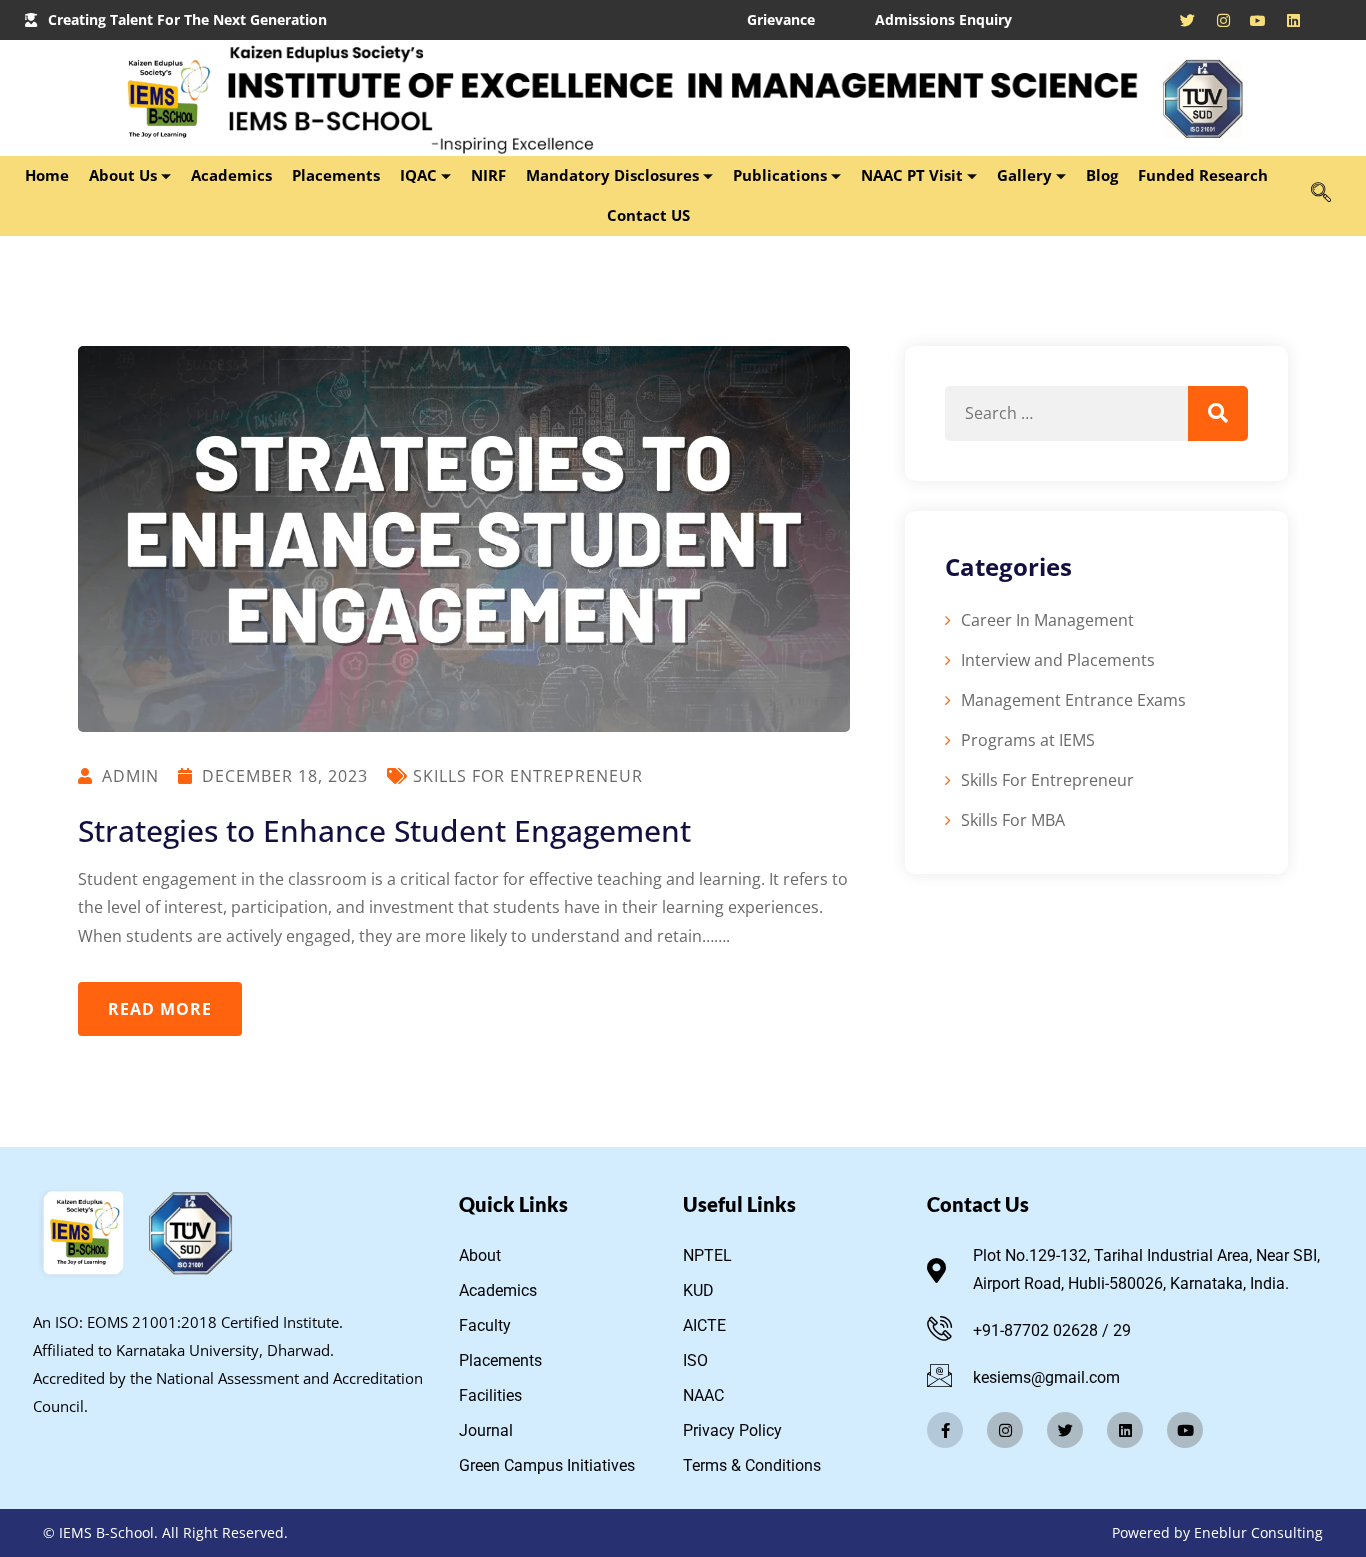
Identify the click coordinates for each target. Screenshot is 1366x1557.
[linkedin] (1287, 20)
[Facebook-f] (945, 1430)
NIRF (488, 175)
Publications (780, 175)
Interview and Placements (1058, 660)
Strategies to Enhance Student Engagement (384, 830)
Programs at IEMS (1028, 740)
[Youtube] (1252, 20)
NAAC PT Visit (912, 175)
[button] (1321, 194)
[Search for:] (1096, 413)
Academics (231, 175)
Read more (160, 1009)
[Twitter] (1065, 1430)
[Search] (1218, 413)
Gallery (1024, 175)
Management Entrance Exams (1073, 700)
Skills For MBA (1013, 820)
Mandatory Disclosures (612, 175)
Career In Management (1047, 620)
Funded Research (1205, 175)
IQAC (418, 175)
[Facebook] (1147, 20)
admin (130, 776)
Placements (336, 175)
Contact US (648, 215)
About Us (123, 175)
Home (47, 175)
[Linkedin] (1125, 1430)
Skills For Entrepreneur (528, 776)
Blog (1102, 175)
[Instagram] (1217, 20)
